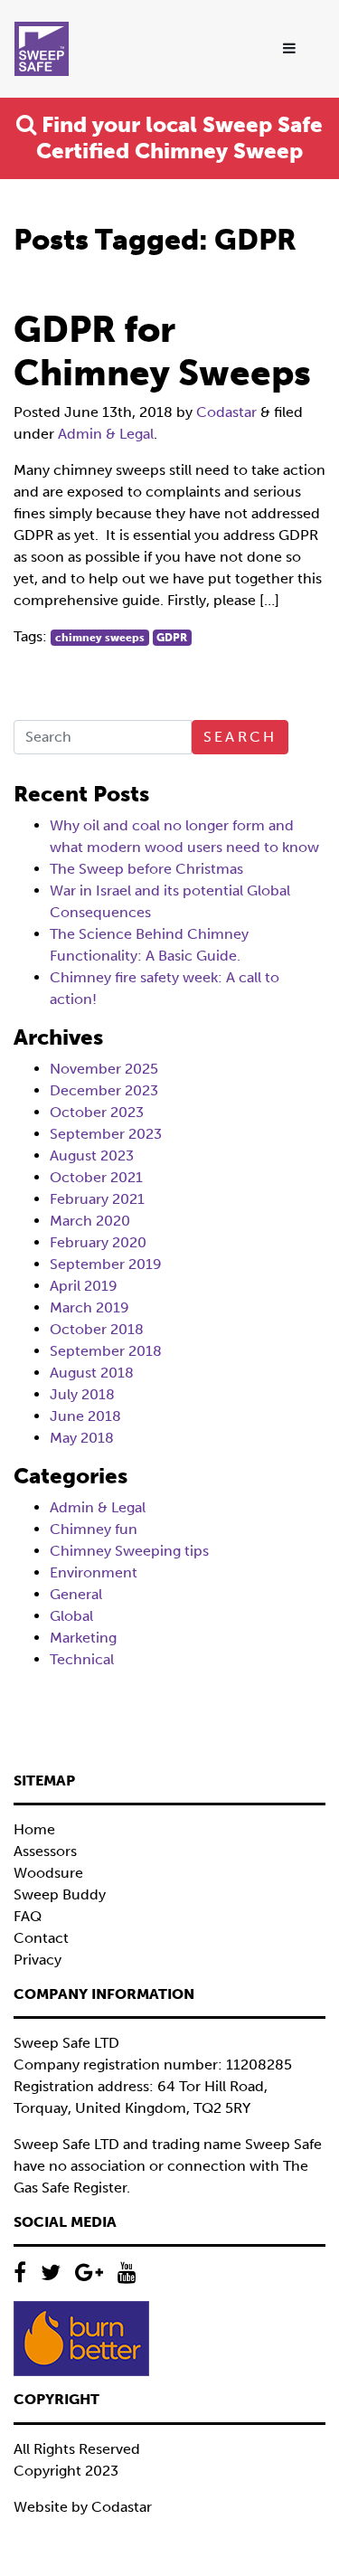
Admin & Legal (106, 434)
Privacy (38, 1960)
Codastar (226, 412)
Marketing (83, 1638)
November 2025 (104, 1069)
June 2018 (85, 1416)
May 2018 (82, 1438)
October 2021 (96, 1177)
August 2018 (92, 1373)
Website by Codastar (83, 2507)
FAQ (28, 1916)
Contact (41, 1938)
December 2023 (104, 1090)
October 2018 (97, 1329)
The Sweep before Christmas (146, 869)
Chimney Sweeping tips (129, 1551)
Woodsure (48, 1873)
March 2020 (90, 1221)
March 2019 (89, 1307)
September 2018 (106, 1351)
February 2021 (97, 1199)
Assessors (45, 1851)
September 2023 (106, 1134)
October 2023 (97, 1112)
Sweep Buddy (60, 1894)
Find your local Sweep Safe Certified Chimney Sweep (179, 137)
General (76, 1594)
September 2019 (106, 1264)
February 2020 (98, 1242)
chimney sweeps (100, 638)
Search (240, 737)
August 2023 (92, 1155)
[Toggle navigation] (291, 49)
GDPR (172, 638)
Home (34, 1829)
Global (71, 1616)
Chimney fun (94, 1529)
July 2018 (82, 1394)
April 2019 (84, 1286)
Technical (82, 1659)
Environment (94, 1572)
